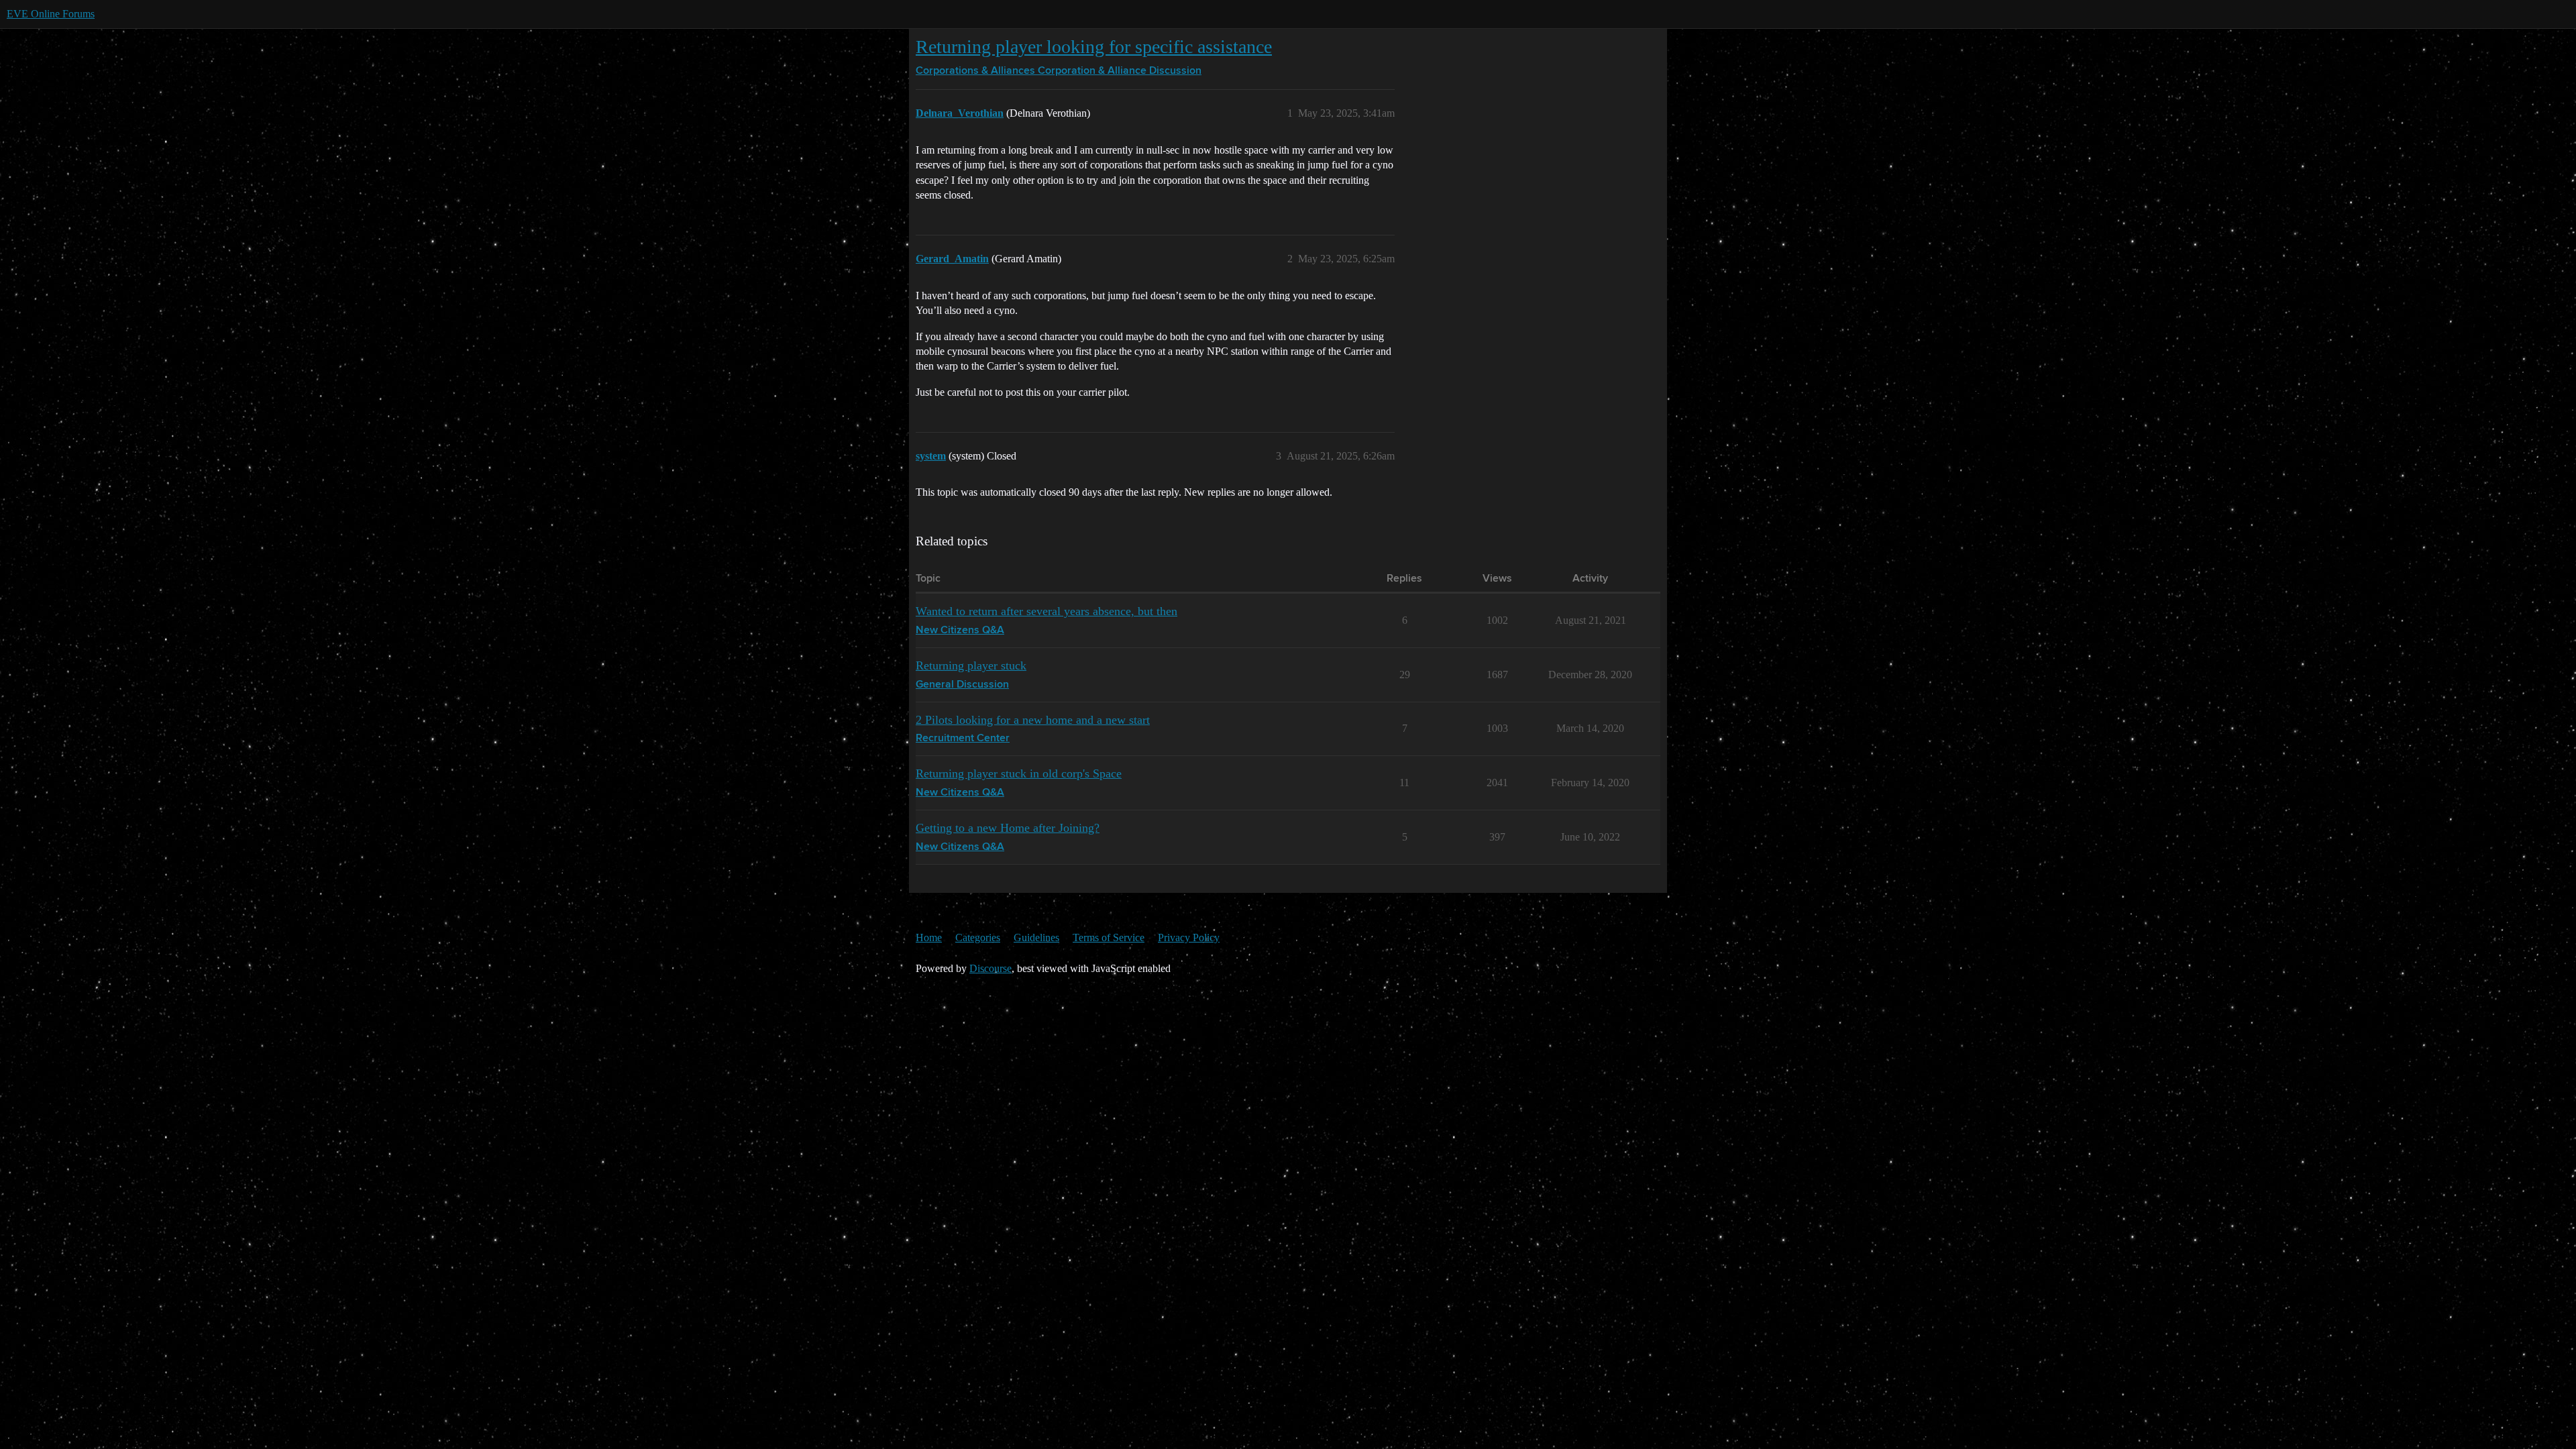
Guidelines (1036, 937)
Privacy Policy (1189, 937)
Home (929, 937)
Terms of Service (1109, 937)
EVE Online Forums (51, 14)
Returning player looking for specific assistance (1094, 47)
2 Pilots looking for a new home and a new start (1033, 720)
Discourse (990, 968)
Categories (978, 937)
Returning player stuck (971, 665)
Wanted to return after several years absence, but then (1046, 611)
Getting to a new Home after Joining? (1008, 828)
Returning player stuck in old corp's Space (1019, 773)
